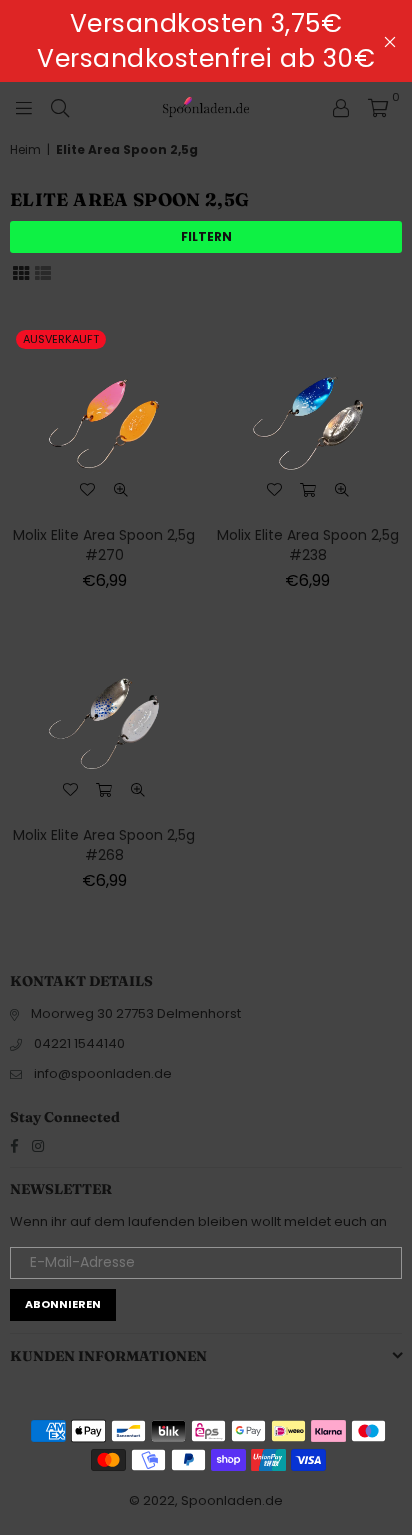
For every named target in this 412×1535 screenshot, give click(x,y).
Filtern (206, 236)
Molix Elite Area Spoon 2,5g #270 (104, 545)
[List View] (43, 272)
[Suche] (60, 107)
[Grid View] (21, 272)
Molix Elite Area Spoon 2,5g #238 (308, 545)
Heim (25, 150)
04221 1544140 (79, 1043)
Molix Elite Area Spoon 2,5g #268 (104, 845)
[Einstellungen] (341, 107)
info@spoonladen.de (103, 1073)
